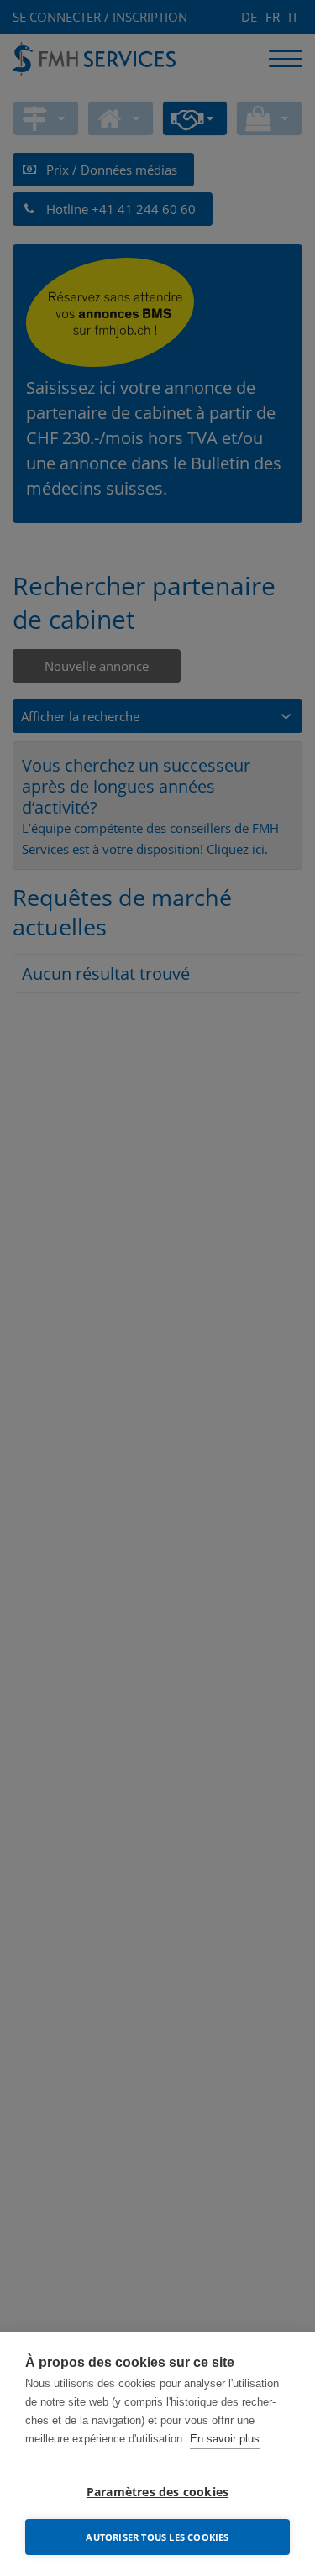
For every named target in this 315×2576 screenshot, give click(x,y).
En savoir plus (225, 2439)
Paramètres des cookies (157, 2492)
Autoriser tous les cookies (157, 2537)
